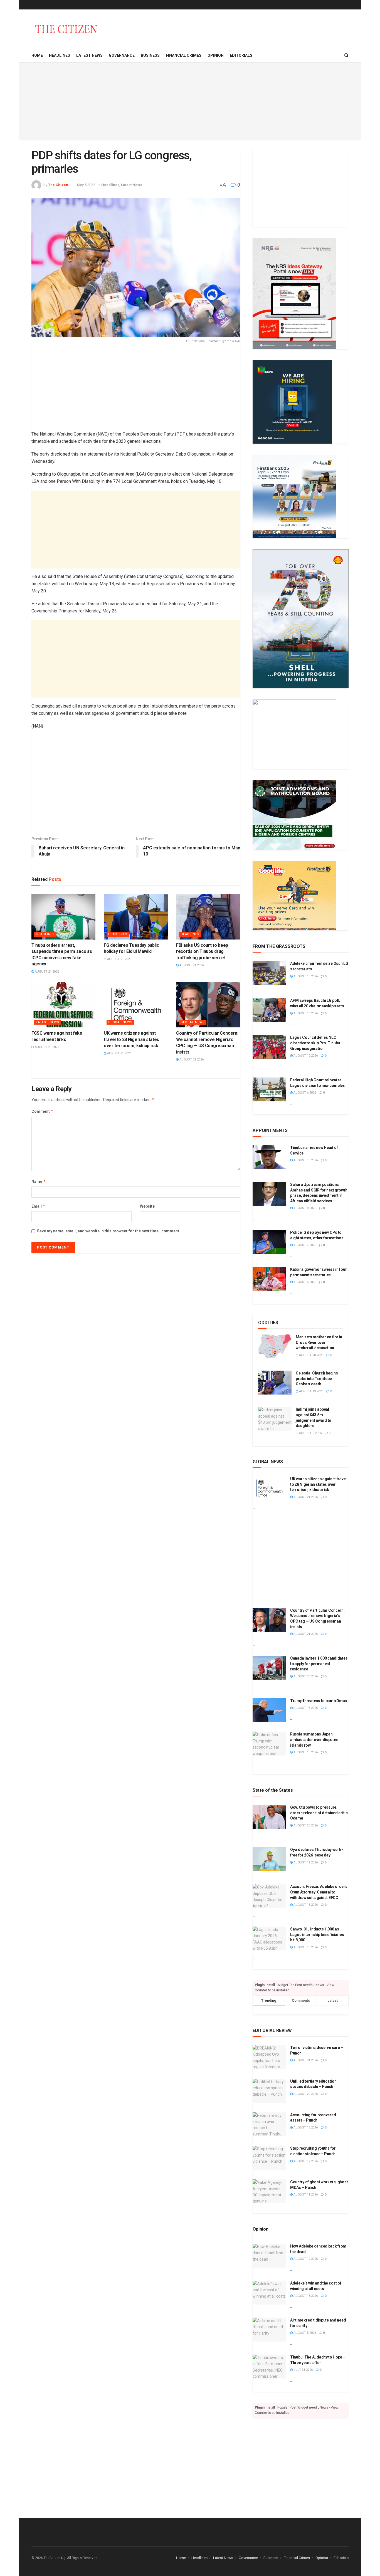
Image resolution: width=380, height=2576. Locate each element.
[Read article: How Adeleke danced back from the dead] (269, 2256)
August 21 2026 (46, 972)
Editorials (241, 55)
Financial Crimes (184, 55)
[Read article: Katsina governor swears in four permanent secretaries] (269, 1279)
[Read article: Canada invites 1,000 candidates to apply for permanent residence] (269, 1668)
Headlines (60, 55)
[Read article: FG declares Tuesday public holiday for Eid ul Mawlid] (136, 917)
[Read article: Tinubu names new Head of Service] (269, 1157)
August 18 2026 (305, 976)
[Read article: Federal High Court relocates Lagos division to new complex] (269, 1089)
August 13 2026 (311, 1391)
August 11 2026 (305, 2195)
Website (147, 1206)
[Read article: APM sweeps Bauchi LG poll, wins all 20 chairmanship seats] (269, 1010)
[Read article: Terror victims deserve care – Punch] (269, 2057)
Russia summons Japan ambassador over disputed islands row (314, 1740)
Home (37, 55)
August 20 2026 (311, 1355)
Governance (122, 55)
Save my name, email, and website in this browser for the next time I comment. (109, 1231)
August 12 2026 (305, 1056)
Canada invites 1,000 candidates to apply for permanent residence (319, 1664)
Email (38, 1206)
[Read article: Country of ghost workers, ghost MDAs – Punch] (269, 2191)
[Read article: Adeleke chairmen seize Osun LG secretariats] (269, 973)
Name (39, 1181)
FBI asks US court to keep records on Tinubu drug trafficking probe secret (202, 951)
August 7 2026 (304, 1245)
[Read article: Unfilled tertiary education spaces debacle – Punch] (269, 2091)
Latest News (89, 55)
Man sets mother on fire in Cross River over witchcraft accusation (319, 1342)
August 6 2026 (304, 1093)
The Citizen (58, 185)
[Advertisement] (190, 102)
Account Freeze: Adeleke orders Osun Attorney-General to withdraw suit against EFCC (319, 1892)
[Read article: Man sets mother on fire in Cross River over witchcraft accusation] (275, 1346)
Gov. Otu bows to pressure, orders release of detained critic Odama (319, 1813)
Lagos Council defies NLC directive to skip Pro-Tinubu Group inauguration (315, 1043)
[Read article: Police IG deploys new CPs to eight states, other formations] (269, 1242)
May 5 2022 (86, 185)
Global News (120, 1022)
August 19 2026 (305, 1160)
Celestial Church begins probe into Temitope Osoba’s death (317, 1379)
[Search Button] (346, 55)
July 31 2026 (303, 2370)
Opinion (216, 55)
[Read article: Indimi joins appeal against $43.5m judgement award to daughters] (275, 1419)
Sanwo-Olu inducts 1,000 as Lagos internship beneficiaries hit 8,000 (317, 1935)
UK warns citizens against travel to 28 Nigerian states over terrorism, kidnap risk (131, 1039)
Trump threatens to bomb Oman (319, 1701)
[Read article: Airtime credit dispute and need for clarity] (269, 2330)
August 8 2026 (304, 1208)
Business (150, 55)
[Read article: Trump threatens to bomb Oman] (269, 1710)
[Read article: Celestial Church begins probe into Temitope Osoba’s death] (275, 1383)
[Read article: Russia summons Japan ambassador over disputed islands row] (269, 1744)
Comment (42, 1111)
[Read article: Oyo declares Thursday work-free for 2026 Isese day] (269, 1859)
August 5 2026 (304, 2333)
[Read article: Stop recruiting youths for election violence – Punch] (269, 2158)
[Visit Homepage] (66, 29)
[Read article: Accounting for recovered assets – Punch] (269, 2124)
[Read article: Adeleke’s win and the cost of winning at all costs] (269, 2293)
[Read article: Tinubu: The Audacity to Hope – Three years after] (269, 2367)
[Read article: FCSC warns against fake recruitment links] (63, 1005)
